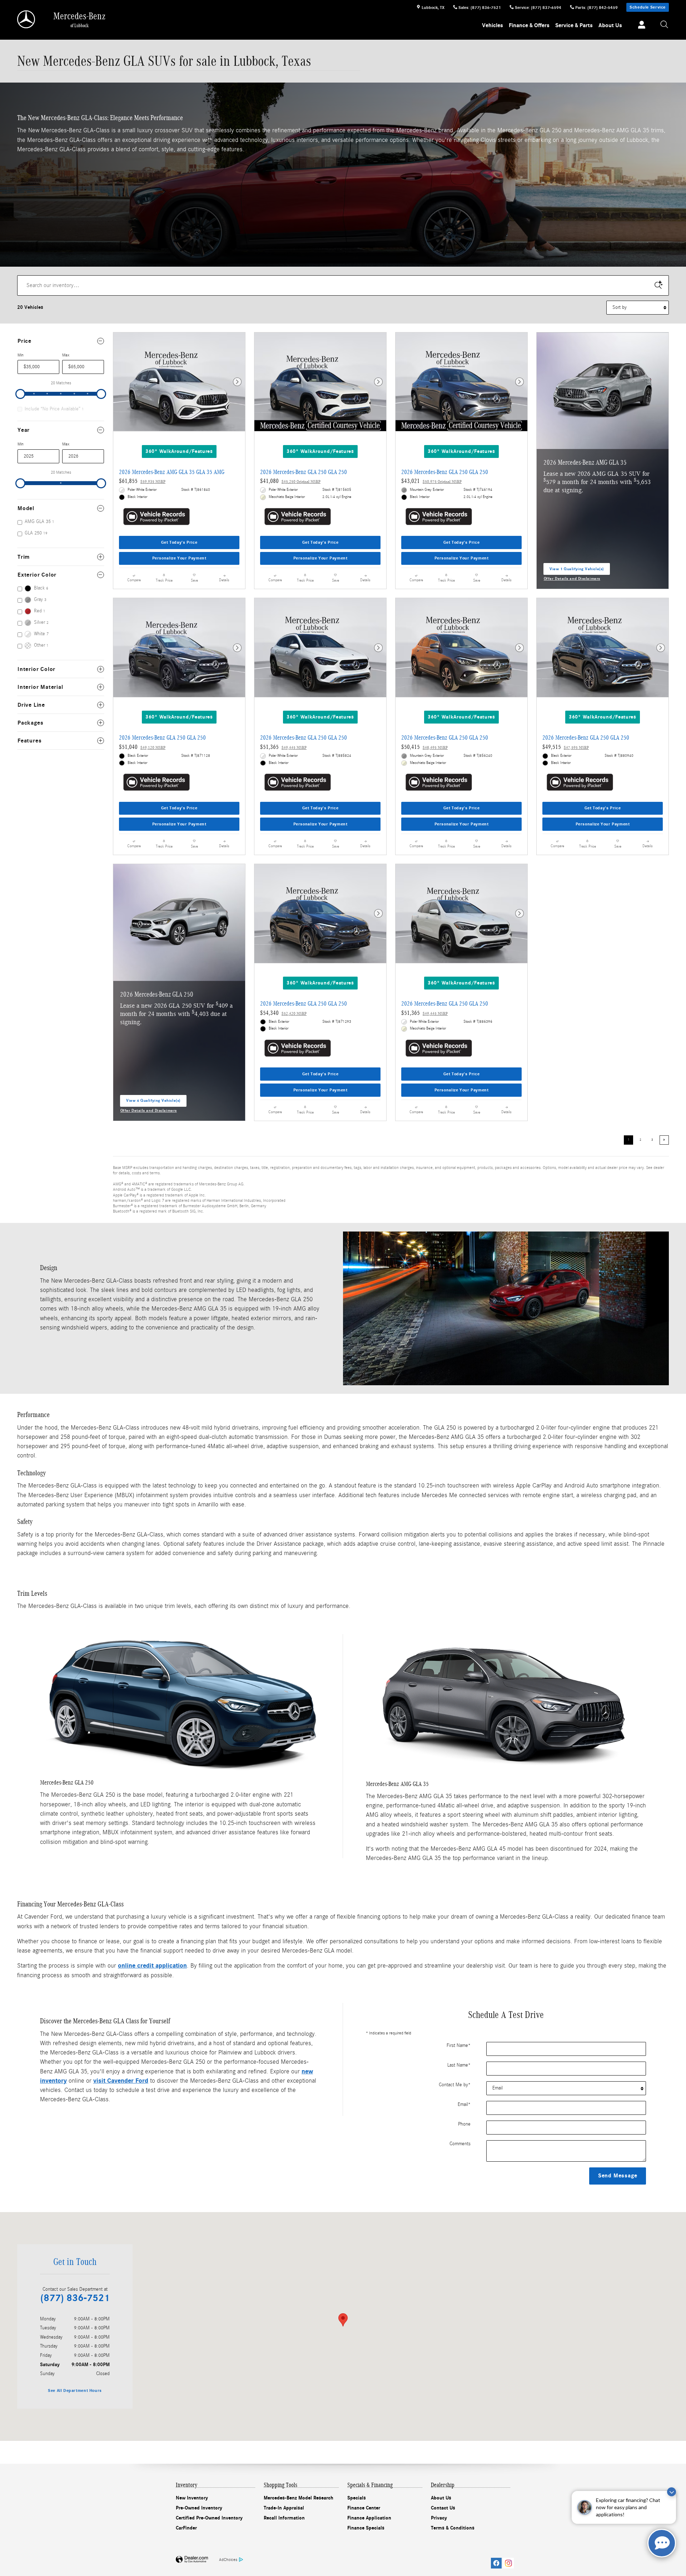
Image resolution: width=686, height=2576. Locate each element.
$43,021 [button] (431, 481)
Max (66, 355)
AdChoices (228, 2560)
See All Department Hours (75, 2390)
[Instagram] (508, 2563)
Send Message (618, 2176)
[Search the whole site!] (665, 25)
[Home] (27, 19)
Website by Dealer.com (192, 2560)
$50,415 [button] (424, 747)
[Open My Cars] (640, 26)
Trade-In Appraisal (284, 2508)
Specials (357, 2498)
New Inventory (192, 2498)
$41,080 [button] (290, 481)
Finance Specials (366, 2528)
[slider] (20, 394)
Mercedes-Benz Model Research (299, 2498)
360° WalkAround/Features (179, 451)
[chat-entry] (662, 2543)
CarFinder (186, 2528)
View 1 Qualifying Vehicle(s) (577, 571)
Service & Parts (574, 25)
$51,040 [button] (142, 747)
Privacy (439, 2518)
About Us (610, 25)
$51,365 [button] (283, 747)
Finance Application (369, 2518)
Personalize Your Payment (179, 558)
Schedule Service (648, 7)
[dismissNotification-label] (672, 2492)
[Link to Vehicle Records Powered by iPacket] (156, 517)
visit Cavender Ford (121, 2081)
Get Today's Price (179, 542)
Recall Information (284, 2518)
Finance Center (364, 2508)
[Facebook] (496, 2563)
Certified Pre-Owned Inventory (209, 2518)
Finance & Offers (529, 25)
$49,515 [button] (566, 747)
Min (21, 355)
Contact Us (443, 2508)
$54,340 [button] (283, 1013)
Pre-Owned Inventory (199, 2508)
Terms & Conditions (453, 2528)
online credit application (152, 1966)
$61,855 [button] (142, 481)
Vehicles (493, 25)
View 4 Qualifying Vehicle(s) (153, 1102)
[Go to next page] (664, 1140)
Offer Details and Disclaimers (572, 579)
